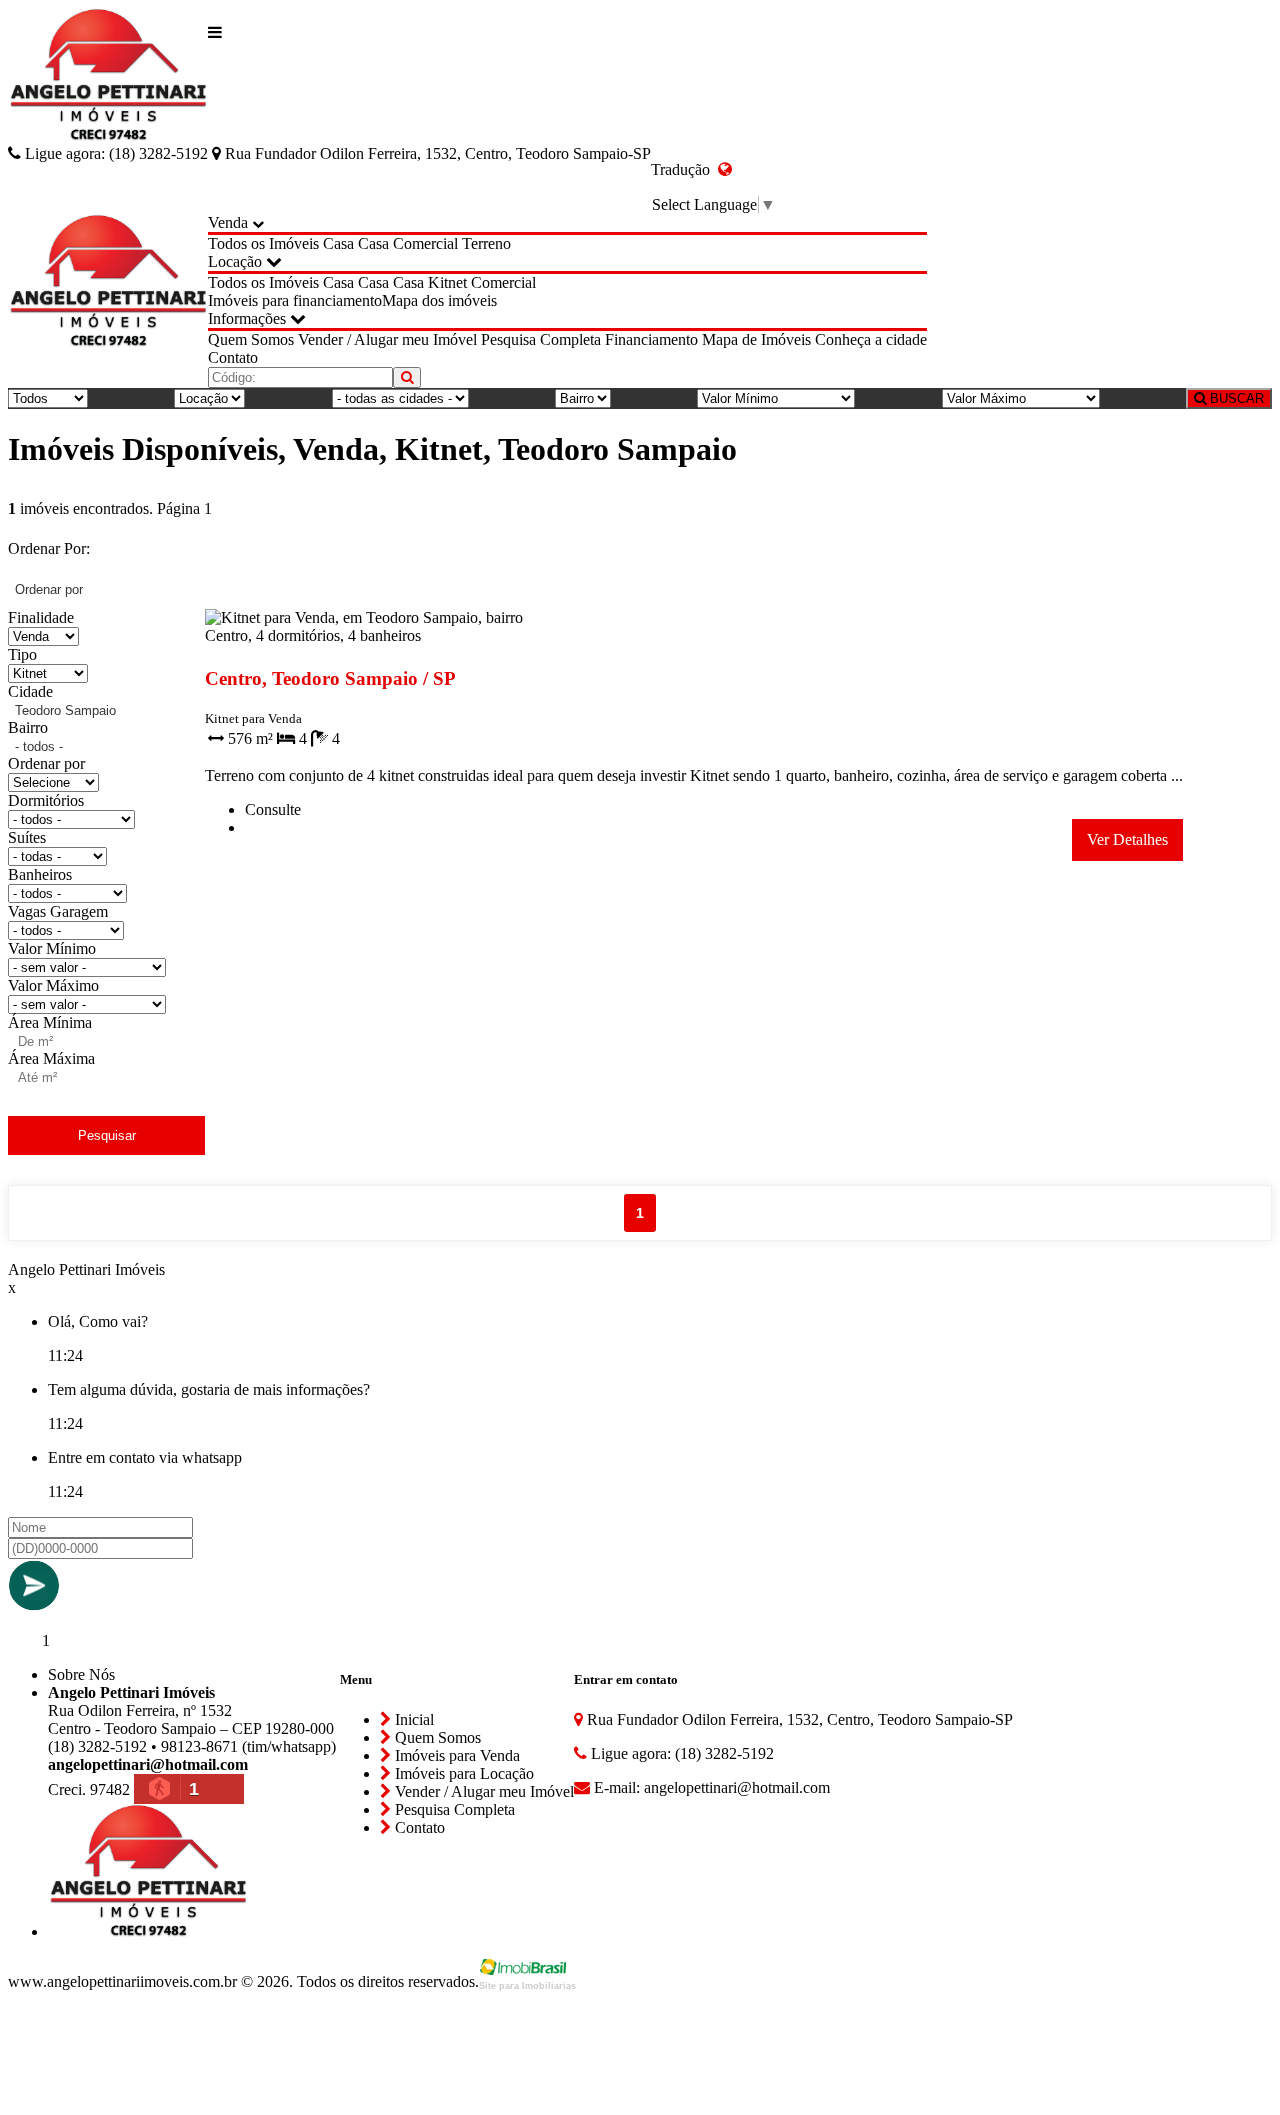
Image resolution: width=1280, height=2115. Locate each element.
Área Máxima (51, 1058)
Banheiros (40, 874)
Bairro (28, 727)
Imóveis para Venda (455, 1755)
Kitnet (447, 282)
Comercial (425, 243)
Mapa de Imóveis (756, 339)
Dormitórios (46, 800)
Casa (338, 243)
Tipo (22, 654)
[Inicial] (108, 76)
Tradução (684, 169)
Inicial (412, 1719)
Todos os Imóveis (263, 243)
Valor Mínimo (52, 948)
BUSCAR (1235, 398)
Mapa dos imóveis (439, 300)
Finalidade (41, 617)
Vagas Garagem (58, 911)
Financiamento (651, 339)
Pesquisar (107, 1135)
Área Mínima (50, 1022)
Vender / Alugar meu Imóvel (387, 339)
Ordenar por (46, 763)
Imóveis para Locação (462, 1773)
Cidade (30, 691)
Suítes (27, 837)
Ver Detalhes (1127, 839)
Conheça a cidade (871, 339)
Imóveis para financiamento (295, 300)
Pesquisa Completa (541, 339)
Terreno (486, 243)
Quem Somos (251, 339)
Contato (233, 357)
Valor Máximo (53, 985)
